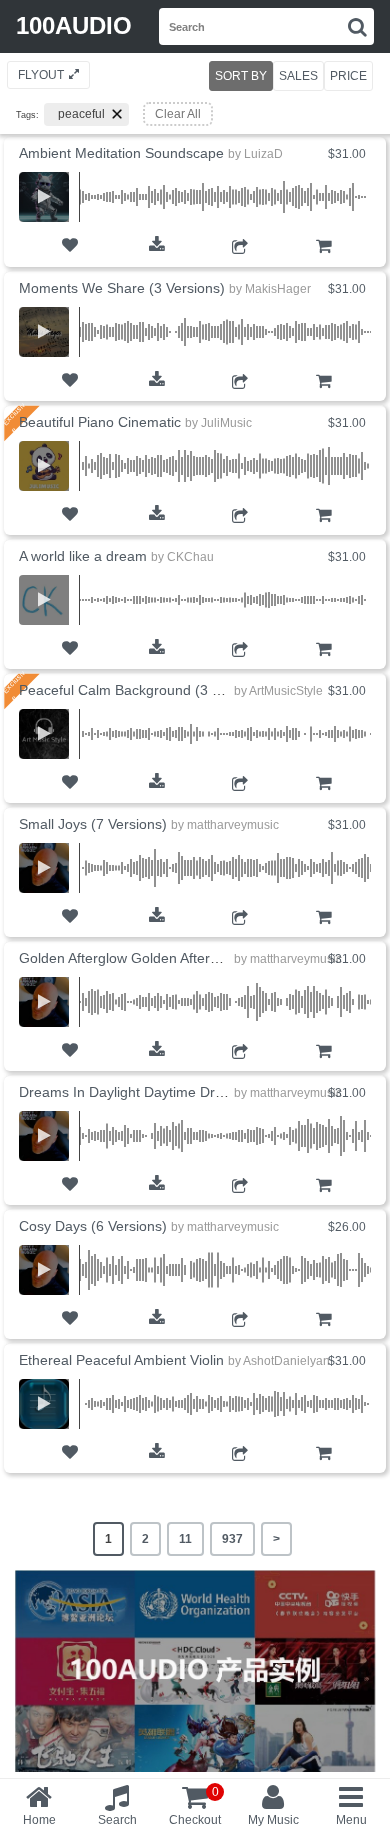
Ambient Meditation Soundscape (121, 153)
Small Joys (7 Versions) (93, 824)
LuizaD (263, 154)
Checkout (195, 1806)
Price (348, 76)
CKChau (190, 557)
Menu (351, 1820)
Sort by (241, 76)
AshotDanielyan (286, 1361)
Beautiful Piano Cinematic (100, 422)
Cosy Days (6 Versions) (93, 1226)
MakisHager (278, 289)
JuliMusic (226, 423)
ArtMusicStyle (286, 691)
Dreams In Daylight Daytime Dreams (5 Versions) (174, 1092)
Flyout (41, 75)
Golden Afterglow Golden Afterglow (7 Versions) (169, 958)
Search (117, 1820)
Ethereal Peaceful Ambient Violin (121, 1360)
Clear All (178, 114)
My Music (273, 1820)
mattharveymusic (233, 825)
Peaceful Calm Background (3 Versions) (145, 690)
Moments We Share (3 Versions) (122, 288)
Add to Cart (323, 261)
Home (39, 1820)
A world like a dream (83, 556)
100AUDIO (74, 25)
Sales (298, 76)
